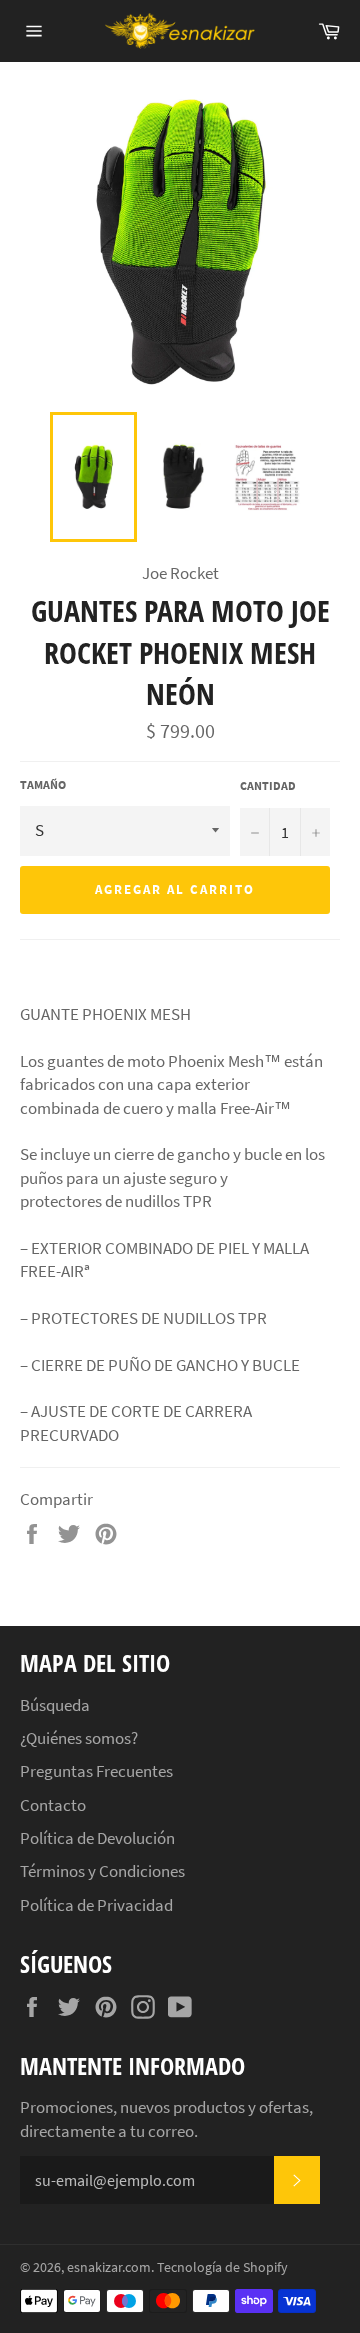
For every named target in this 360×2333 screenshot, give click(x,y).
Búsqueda (55, 1705)
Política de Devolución (97, 1838)
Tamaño (43, 784)
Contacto (53, 1805)
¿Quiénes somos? (79, 1738)
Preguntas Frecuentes (96, 1771)
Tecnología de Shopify (222, 2267)
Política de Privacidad (96, 1905)
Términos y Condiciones (102, 1871)
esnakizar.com (109, 2267)
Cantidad (268, 785)
